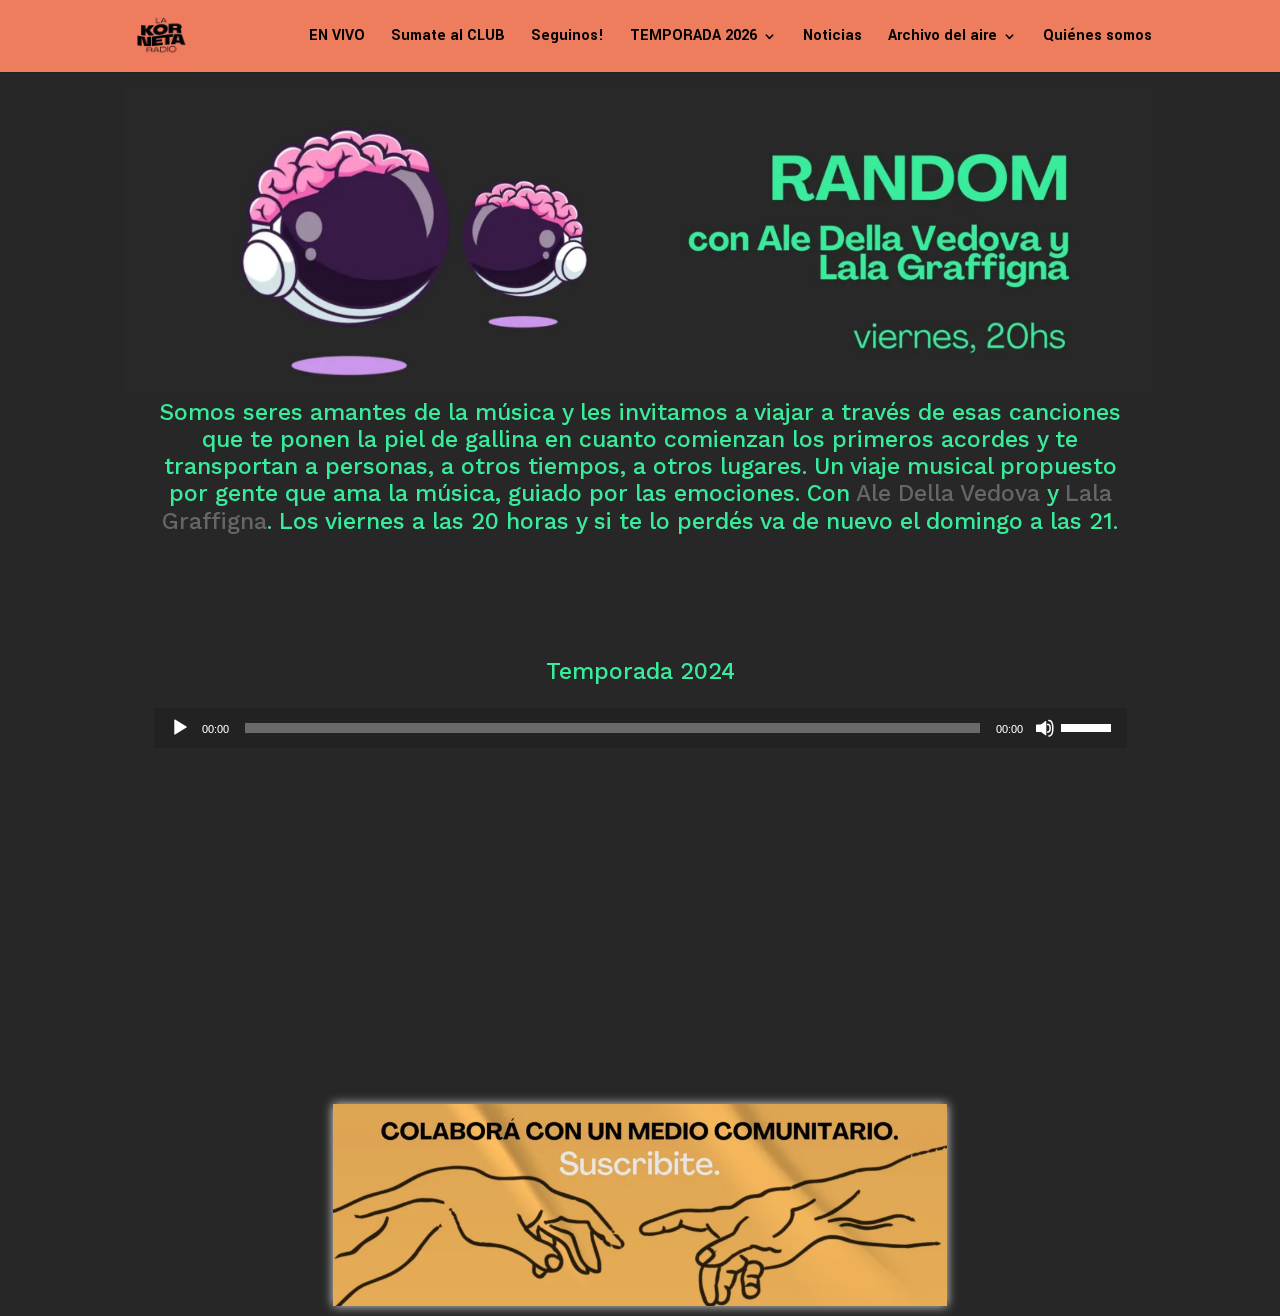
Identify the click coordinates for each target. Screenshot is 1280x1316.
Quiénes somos (1097, 37)
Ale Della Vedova (948, 493)
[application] (640, 728)
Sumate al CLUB (448, 37)
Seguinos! (567, 37)
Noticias (832, 37)
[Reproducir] (180, 728)
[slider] (1089, 726)
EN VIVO (337, 37)
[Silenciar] (1045, 728)
